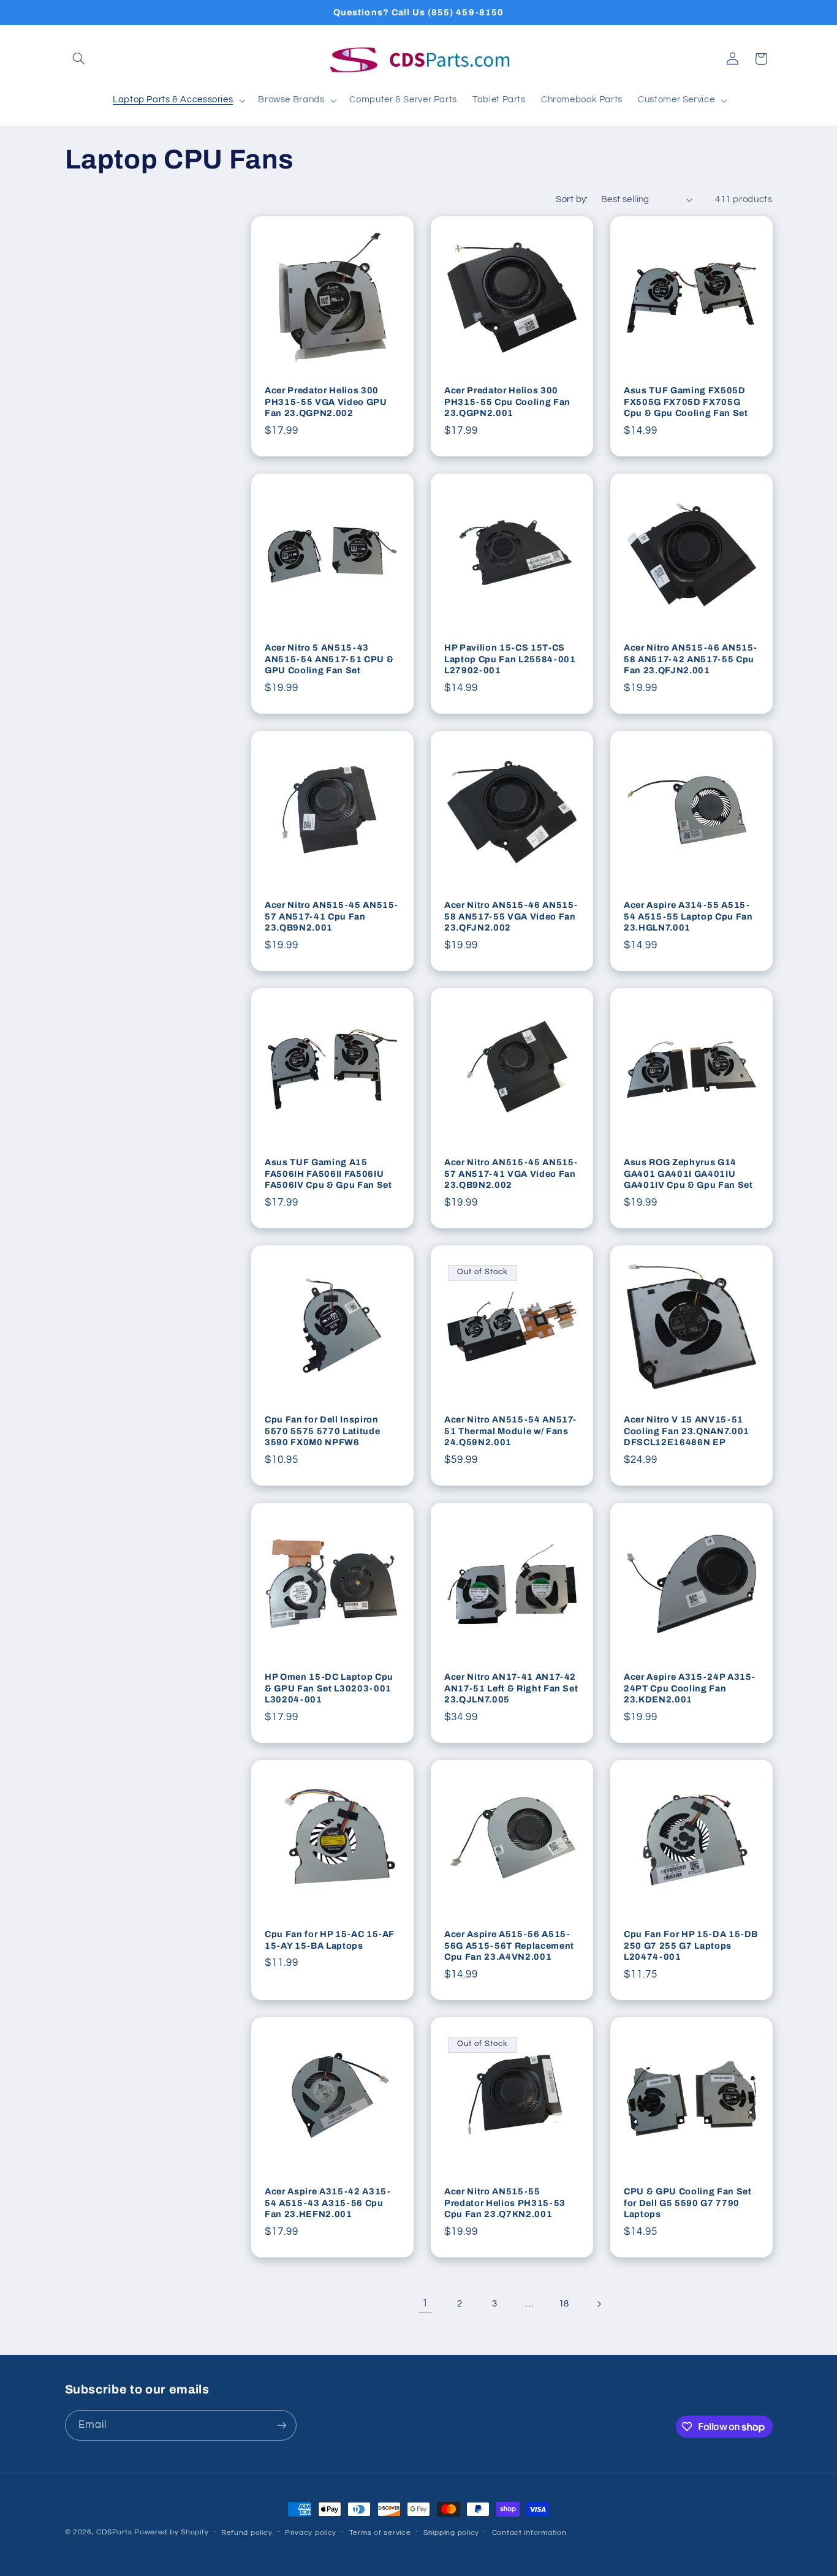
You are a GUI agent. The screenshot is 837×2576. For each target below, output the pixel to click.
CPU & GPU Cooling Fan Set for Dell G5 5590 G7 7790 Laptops (688, 2203)
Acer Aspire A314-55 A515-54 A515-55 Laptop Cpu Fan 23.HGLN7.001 (688, 917)
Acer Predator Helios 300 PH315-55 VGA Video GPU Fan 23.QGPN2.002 (326, 402)
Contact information (529, 2533)
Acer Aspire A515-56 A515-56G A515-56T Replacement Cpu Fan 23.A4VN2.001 (509, 1946)
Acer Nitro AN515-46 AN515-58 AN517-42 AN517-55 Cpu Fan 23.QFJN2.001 (691, 659)
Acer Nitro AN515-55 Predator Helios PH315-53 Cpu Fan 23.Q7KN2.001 (505, 2203)
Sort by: (572, 199)
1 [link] (425, 2303)
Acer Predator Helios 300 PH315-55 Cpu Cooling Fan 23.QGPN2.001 (507, 402)
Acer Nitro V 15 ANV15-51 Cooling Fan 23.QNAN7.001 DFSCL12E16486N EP (687, 1431)
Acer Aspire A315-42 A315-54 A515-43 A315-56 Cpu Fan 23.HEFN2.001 (328, 2203)
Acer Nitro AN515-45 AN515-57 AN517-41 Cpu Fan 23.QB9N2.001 (331, 917)
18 (564, 2304)
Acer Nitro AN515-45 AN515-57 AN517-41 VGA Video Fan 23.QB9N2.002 (511, 1174)
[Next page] (599, 2304)
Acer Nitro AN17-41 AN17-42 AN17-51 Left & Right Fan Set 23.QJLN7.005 (511, 1689)
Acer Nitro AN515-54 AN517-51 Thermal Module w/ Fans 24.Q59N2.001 (510, 1431)
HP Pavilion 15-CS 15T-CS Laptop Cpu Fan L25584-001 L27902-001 (510, 659)
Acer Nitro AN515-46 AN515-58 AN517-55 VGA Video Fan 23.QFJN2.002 (511, 917)
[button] (79, 59)
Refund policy (247, 2533)
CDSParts (114, 2532)
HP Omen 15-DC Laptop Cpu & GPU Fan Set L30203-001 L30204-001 (329, 1689)
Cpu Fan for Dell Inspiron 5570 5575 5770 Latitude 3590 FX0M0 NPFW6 (322, 1431)
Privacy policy (311, 2533)
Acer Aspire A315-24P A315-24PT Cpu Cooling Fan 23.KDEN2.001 (690, 1689)
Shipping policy (451, 2533)
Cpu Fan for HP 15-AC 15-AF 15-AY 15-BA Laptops (330, 1940)
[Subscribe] (281, 2425)
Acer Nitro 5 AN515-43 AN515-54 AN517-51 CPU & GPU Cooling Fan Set (329, 659)
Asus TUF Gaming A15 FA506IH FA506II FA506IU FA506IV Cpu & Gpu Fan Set (328, 1174)
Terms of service (380, 2533)
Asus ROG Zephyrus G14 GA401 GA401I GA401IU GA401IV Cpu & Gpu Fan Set (688, 1174)
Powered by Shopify (171, 2532)
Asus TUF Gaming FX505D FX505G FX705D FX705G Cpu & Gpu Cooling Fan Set (686, 402)
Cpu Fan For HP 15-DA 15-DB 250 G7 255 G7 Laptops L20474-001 (691, 1946)
